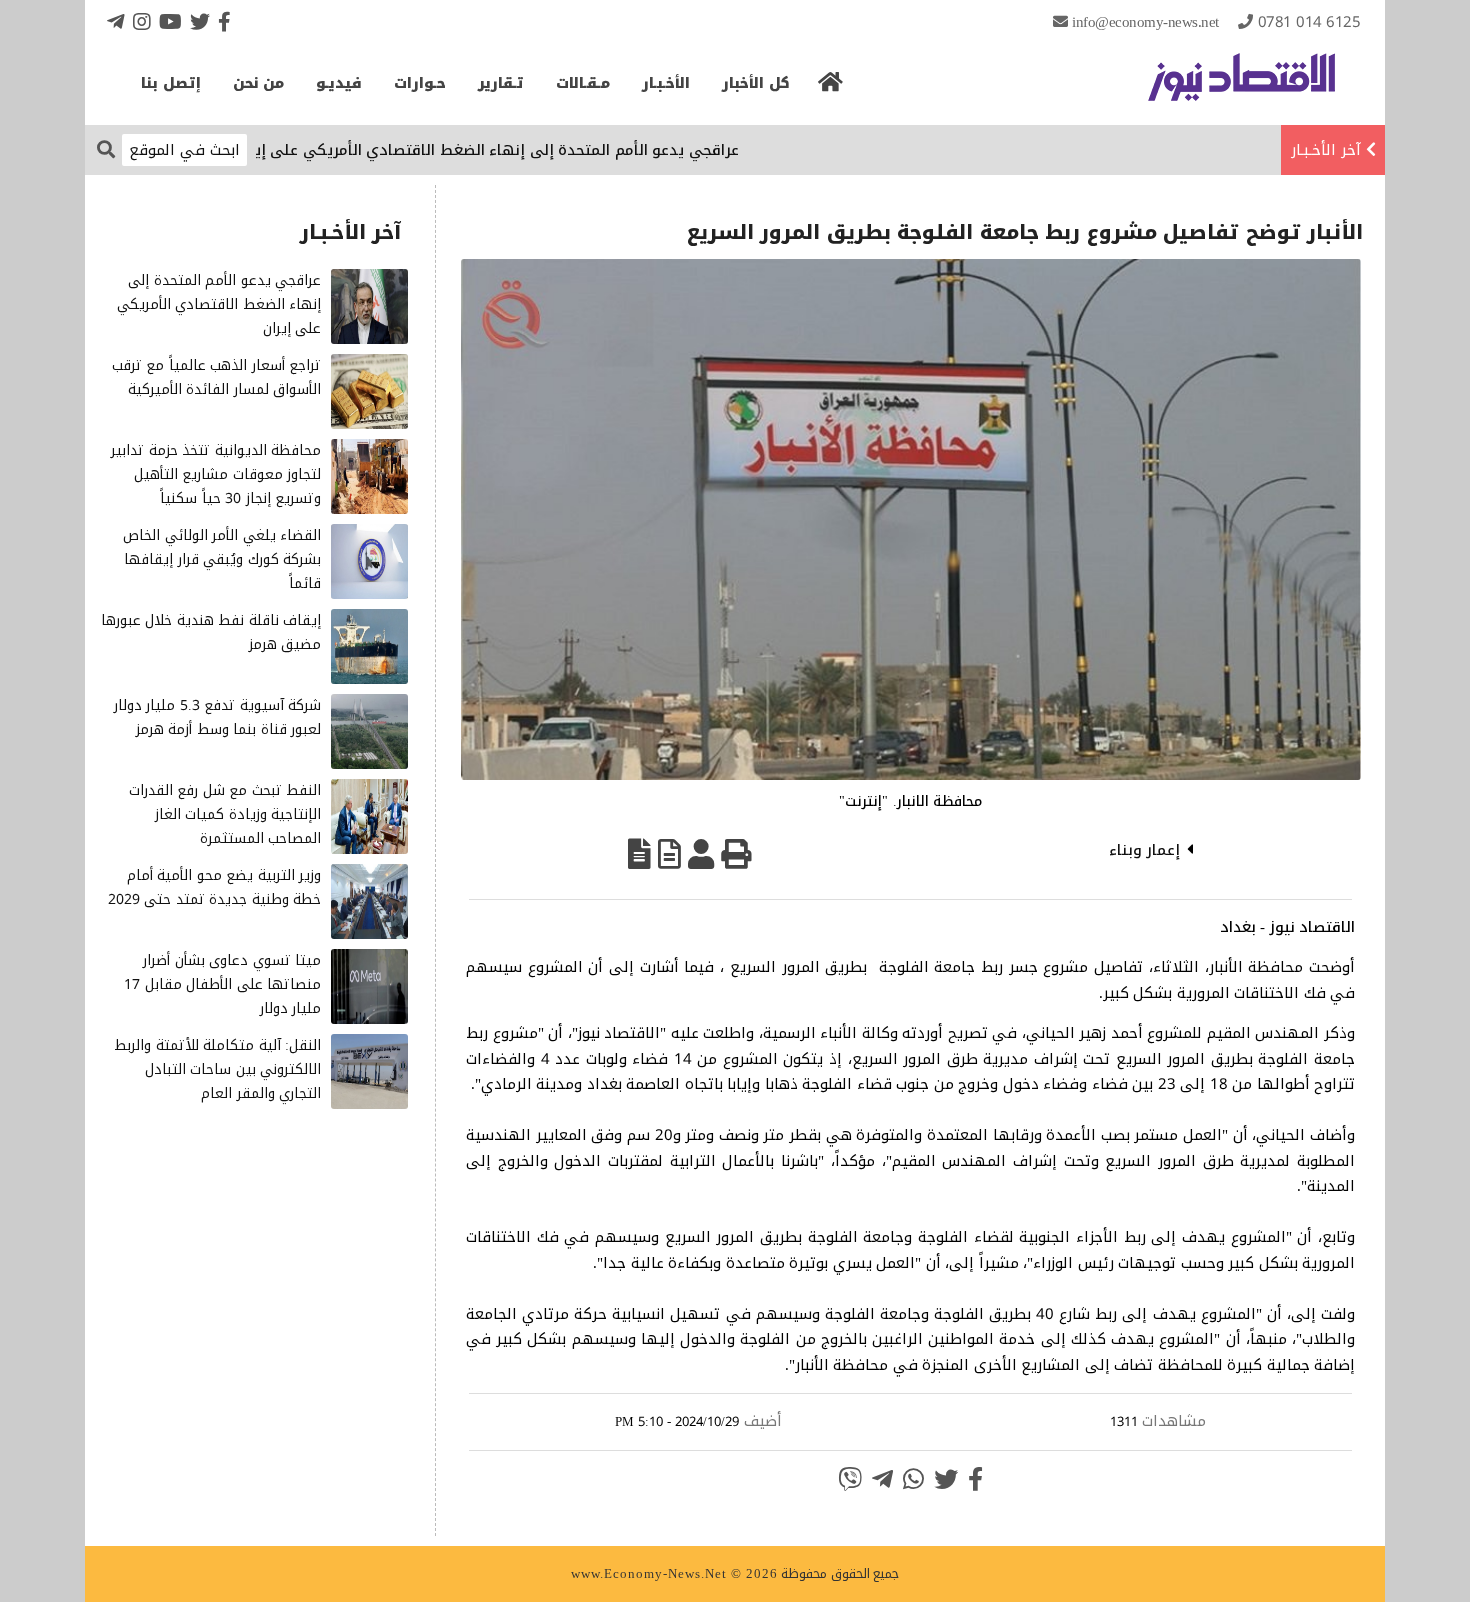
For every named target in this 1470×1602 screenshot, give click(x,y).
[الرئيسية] (831, 88)
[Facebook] (224, 21)
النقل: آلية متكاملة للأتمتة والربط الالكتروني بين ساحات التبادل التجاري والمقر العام (217, 1069)
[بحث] (106, 148)
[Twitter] (200, 21)
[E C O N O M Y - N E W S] (1241, 87)
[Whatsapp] (913, 1479)
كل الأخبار (756, 83)
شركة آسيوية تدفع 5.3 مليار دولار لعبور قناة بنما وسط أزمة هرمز (218, 717)
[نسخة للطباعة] (736, 854)
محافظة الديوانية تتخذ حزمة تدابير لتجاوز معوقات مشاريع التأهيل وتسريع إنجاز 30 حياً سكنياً (216, 474)
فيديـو (339, 83)
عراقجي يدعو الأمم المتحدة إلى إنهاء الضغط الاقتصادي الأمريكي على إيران (528, 150)
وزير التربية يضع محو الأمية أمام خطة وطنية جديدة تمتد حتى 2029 (215, 887)
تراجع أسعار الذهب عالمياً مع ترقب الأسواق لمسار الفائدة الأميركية (217, 377)
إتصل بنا (171, 83)
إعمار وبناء (1145, 850)
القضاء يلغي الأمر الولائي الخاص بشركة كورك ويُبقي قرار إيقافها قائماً (222, 559)
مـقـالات (583, 83)
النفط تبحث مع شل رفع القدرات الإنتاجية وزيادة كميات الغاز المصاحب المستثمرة (225, 814)
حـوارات (420, 83)
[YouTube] (170, 21)
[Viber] (850, 1479)
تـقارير (501, 83)
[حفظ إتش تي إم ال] (669, 854)
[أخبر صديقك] (701, 854)
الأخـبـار (666, 83)
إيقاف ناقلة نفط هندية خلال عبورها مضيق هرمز (211, 632)
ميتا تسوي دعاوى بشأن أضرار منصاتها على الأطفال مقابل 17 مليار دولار (222, 984)
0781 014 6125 (1309, 22)
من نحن (259, 83)
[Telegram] (116, 21)
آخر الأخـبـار (1326, 150)
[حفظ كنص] (639, 854)
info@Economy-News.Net (1145, 22)
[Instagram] (142, 21)
